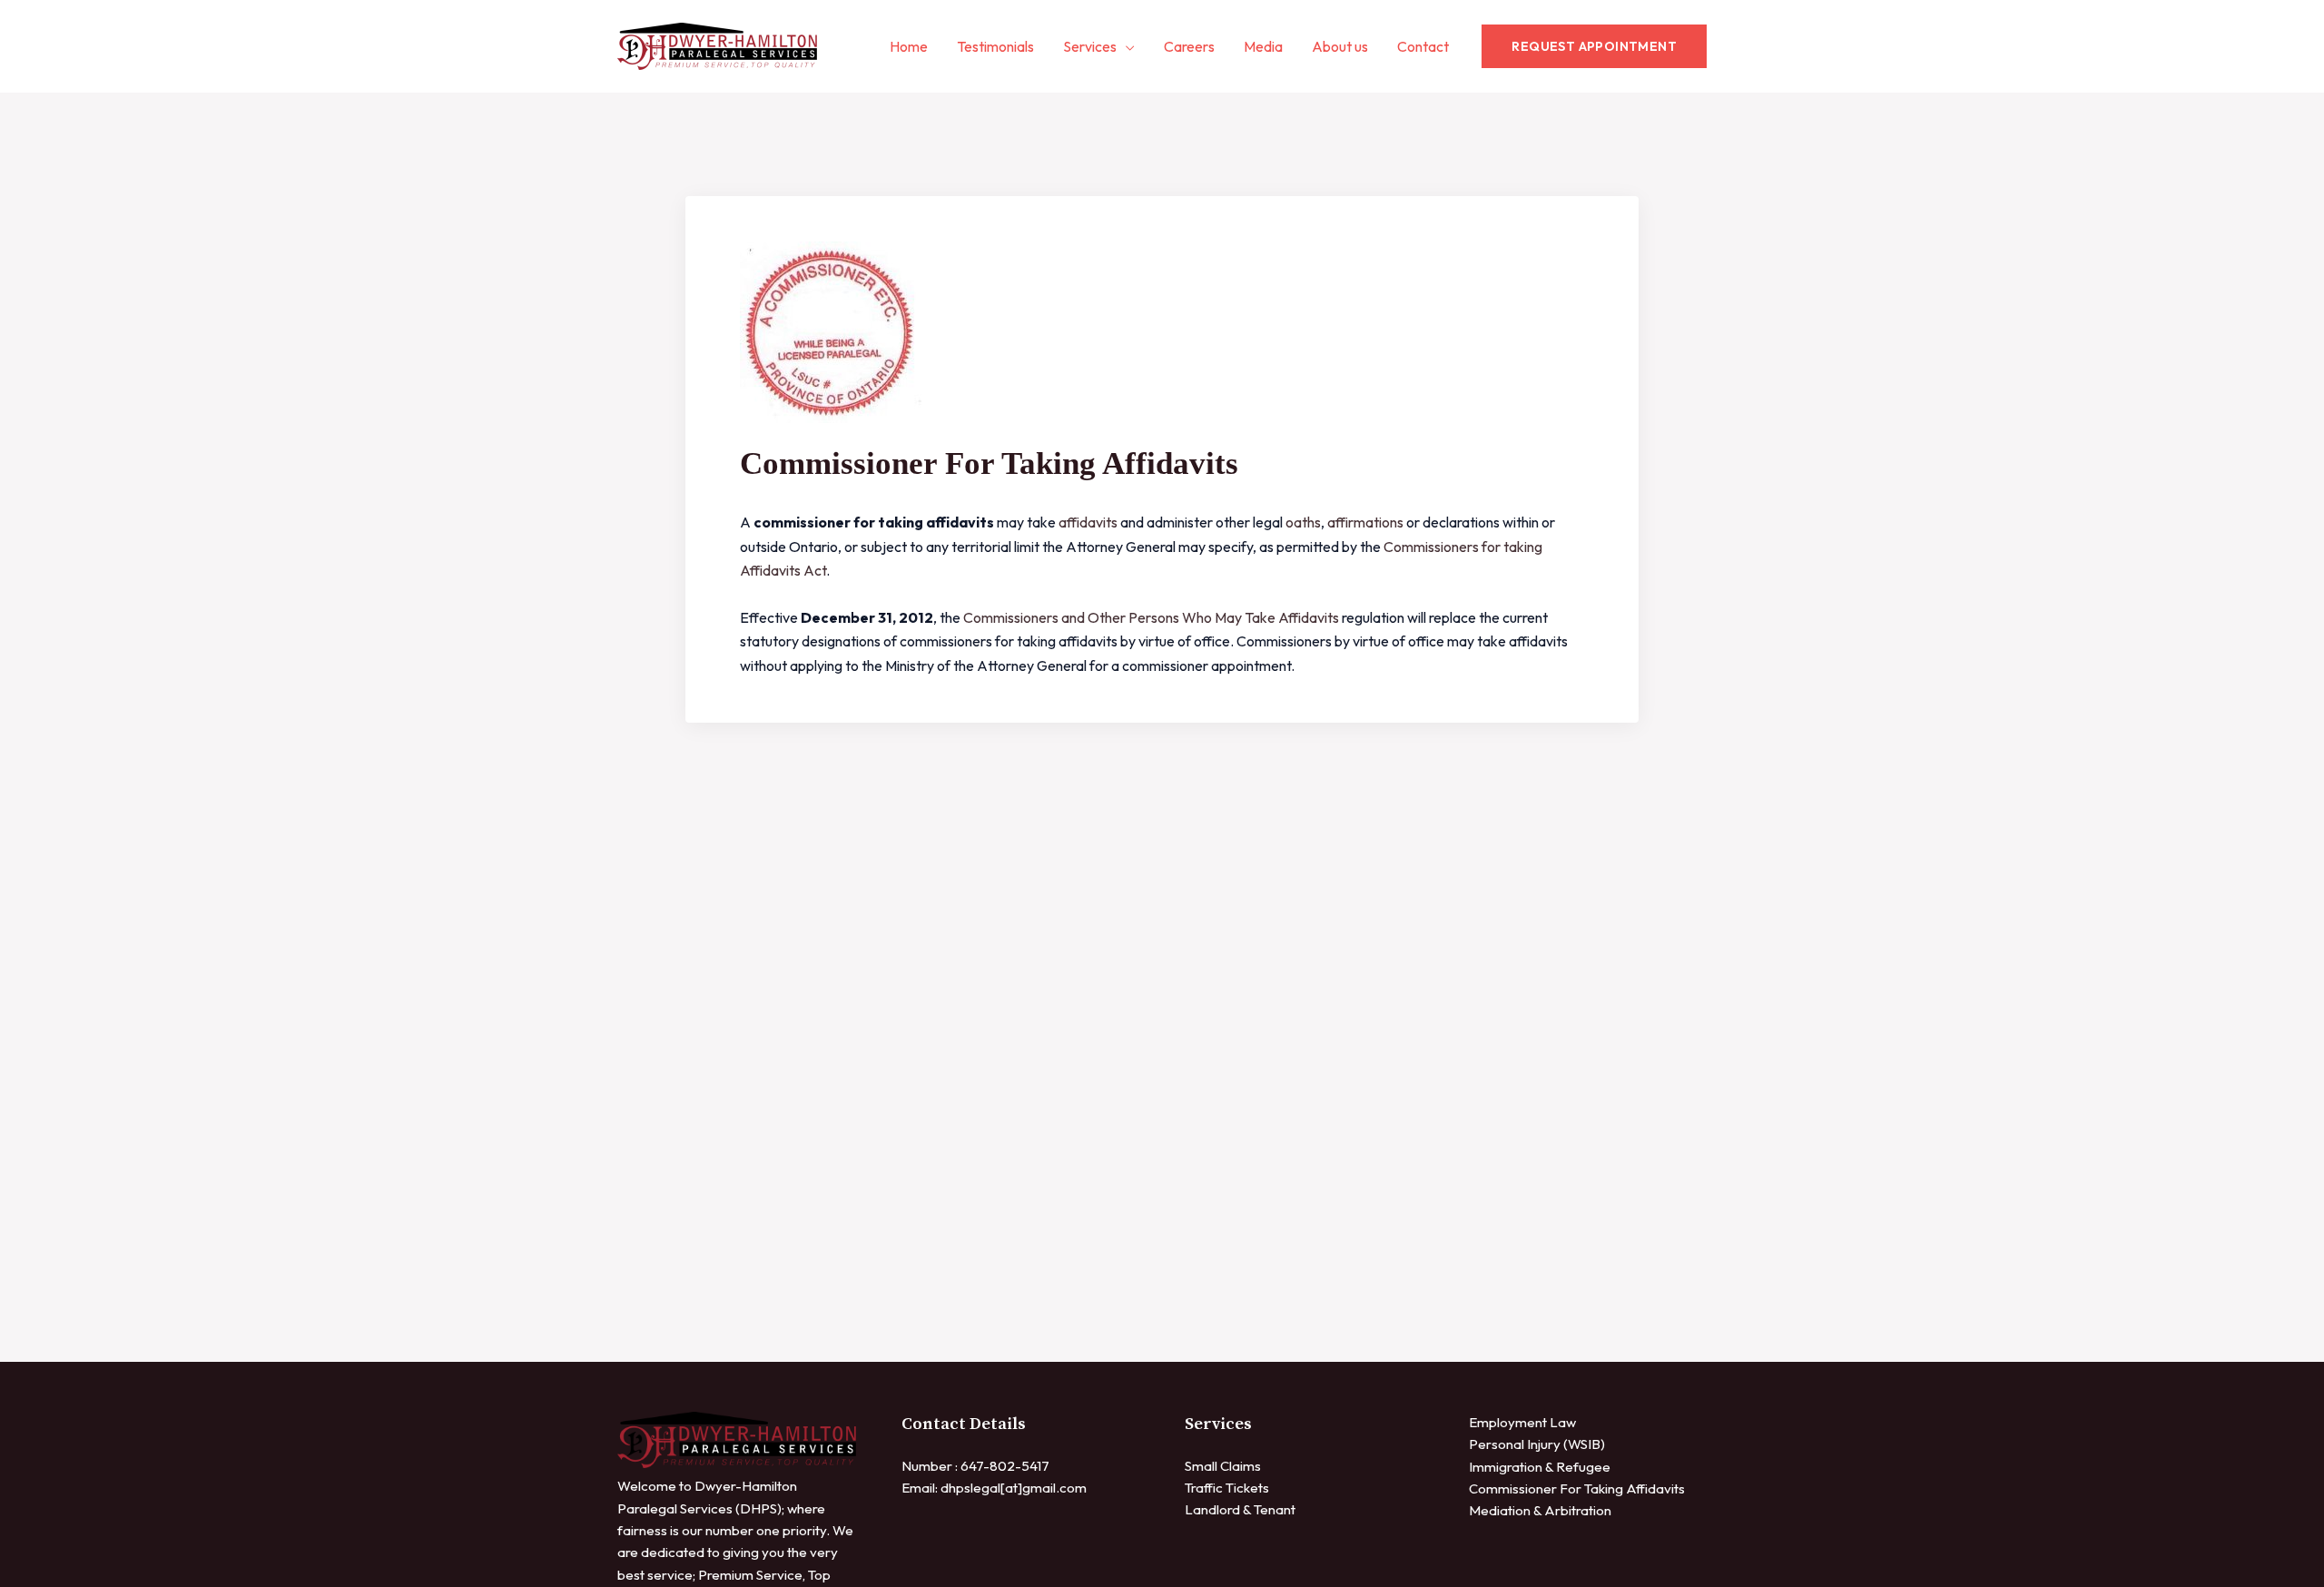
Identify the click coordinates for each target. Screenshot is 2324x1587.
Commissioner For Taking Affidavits (1577, 1488)
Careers (1189, 46)
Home (909, 46)
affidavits (1088, 522)
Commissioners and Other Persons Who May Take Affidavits (1151, 617)
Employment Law (1522, 1422)
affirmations (1365, 522)
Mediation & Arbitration (1540, 1510)
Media (1263, 46)
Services (1090, 46)
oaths (1303, 522)
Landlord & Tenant (1240, 1509)
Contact (1423, 46)
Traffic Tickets (1227, 1488)
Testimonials (995, 46)
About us (1340, 46)
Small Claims (1223, 1466)
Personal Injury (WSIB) (1537, 1444)
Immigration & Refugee (1540, 1467)
